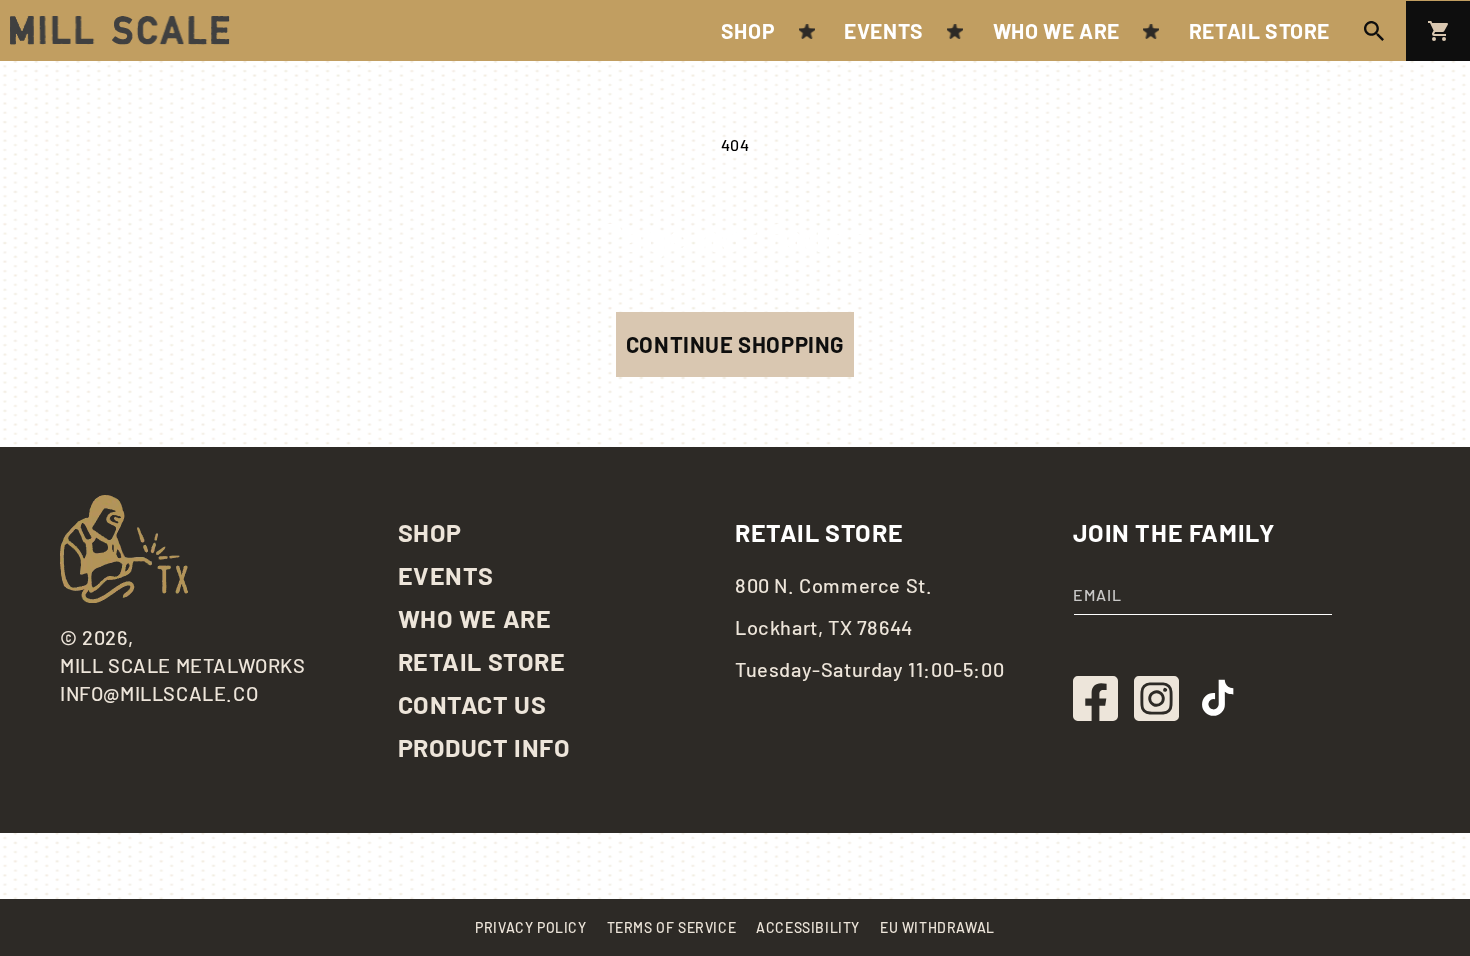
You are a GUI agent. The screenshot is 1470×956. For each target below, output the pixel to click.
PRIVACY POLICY (530, 927)
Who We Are (475, 618)
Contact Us (472, 704)
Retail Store (482, 661)
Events (446, 575)
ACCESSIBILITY (808, 927)
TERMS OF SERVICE (672, 927)
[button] (1374, 31)
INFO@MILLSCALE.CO (159, 693)
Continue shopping (735, 344)
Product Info (484, 747)
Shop (430, 532)
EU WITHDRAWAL (937, 927)
